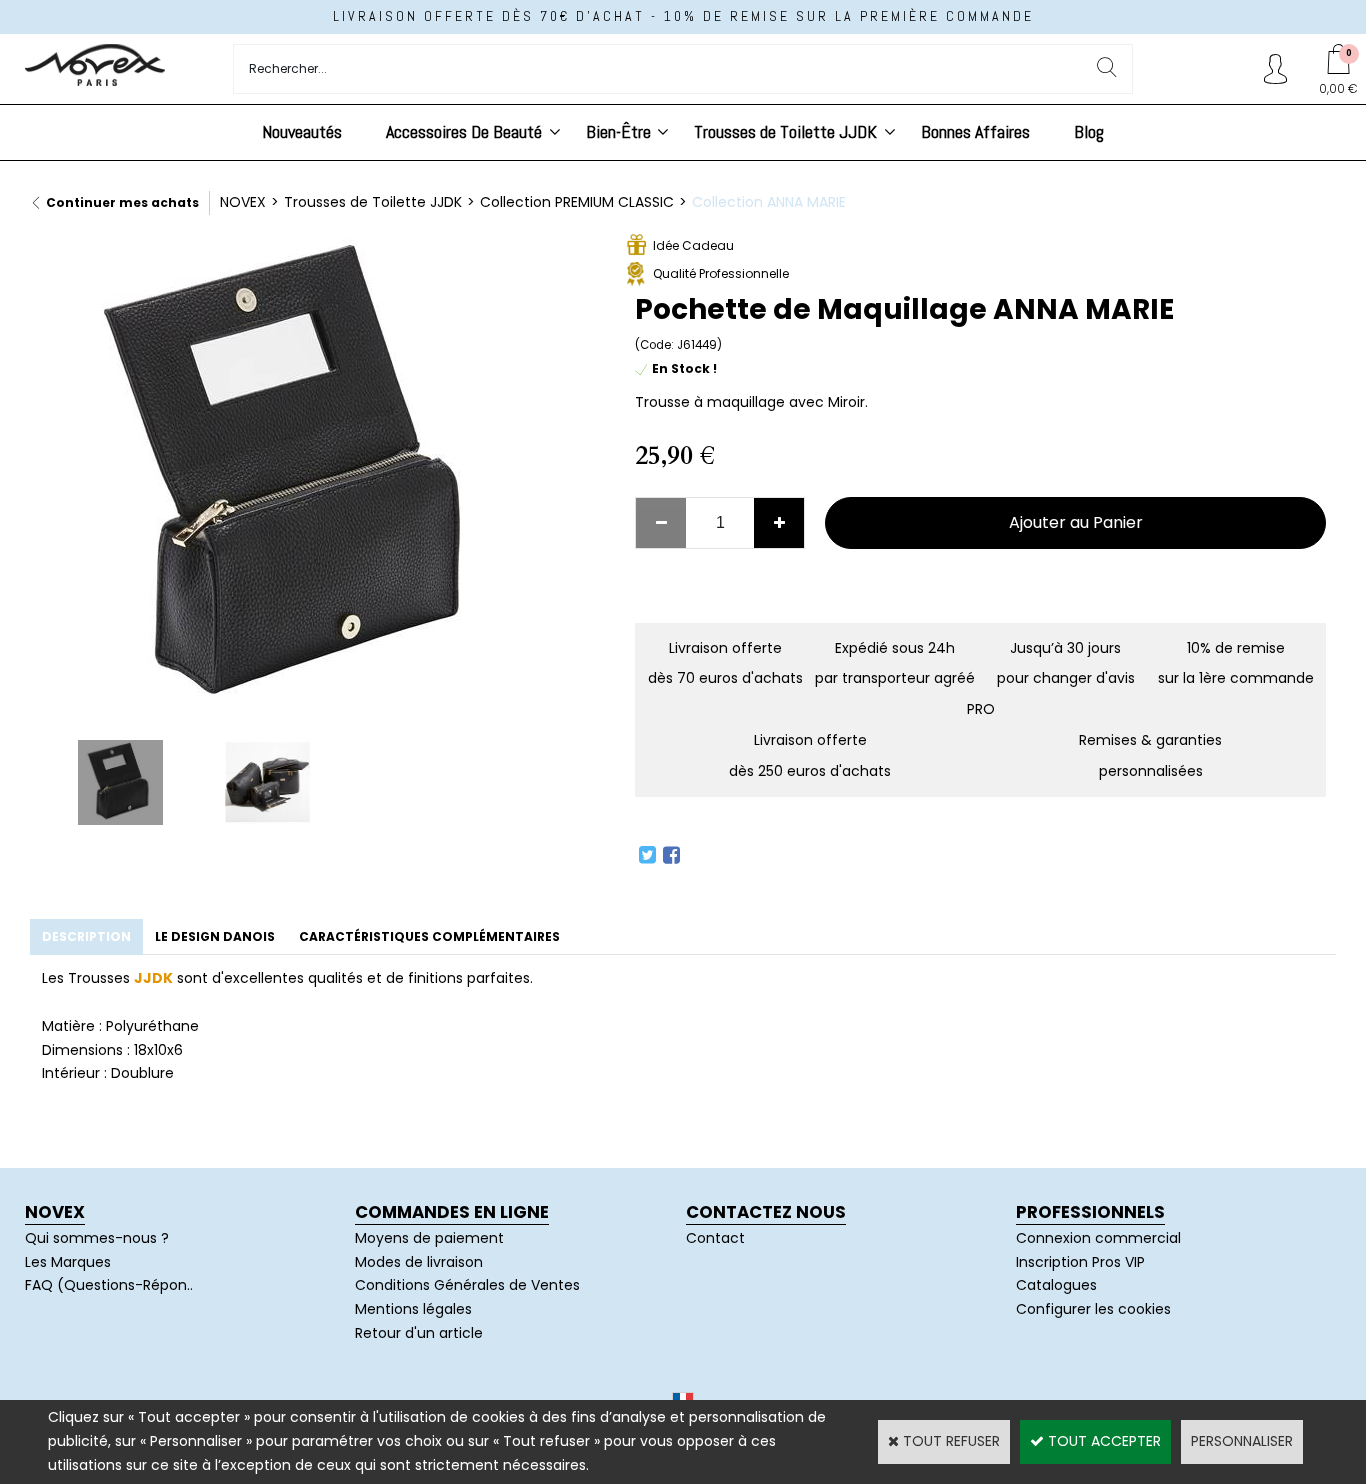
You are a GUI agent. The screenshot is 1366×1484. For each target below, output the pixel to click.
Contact (715, 1238)
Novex (55, 1212)
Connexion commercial (1098, 1238)
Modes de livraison (419, 1262)
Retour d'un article (419, 1333)
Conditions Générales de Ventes (467, 1285)
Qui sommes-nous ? (97, 1238)
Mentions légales (413, 1309)
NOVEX (243, 202)
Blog (1089, 131)
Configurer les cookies (1093, 1309)
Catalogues (1056, 1285)
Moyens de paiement (429, 1238)
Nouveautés (302, 131)
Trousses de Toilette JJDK (785, 131)
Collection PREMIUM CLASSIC (577, 202)
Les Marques (68, 1262)
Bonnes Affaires (975, 131)
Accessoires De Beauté (464, 131)
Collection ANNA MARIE (769, 202)
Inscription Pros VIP (1080, 1262)
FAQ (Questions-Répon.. (109, 1285)
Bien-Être (618, 131)
